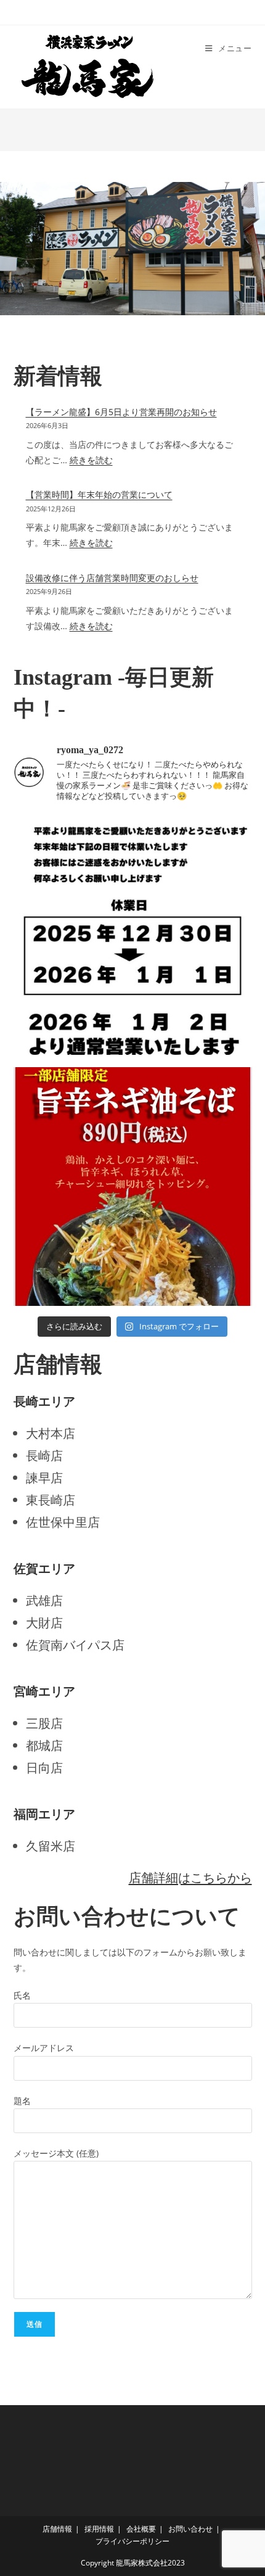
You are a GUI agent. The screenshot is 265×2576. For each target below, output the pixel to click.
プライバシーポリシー (132, 2541)
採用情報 (99, 2529)
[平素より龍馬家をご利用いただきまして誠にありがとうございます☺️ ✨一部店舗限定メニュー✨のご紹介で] (133, 1187)
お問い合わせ (190, 2529)
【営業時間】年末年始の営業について (99, 494)
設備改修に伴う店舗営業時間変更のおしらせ (112, 578)
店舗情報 (57, 2529)
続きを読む (91, 460)
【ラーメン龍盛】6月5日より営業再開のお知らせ (121, 412)
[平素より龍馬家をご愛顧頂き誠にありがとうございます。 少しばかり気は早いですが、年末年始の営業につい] (133, 935)
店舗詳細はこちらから (190, 1877)
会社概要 (141, 2529)
